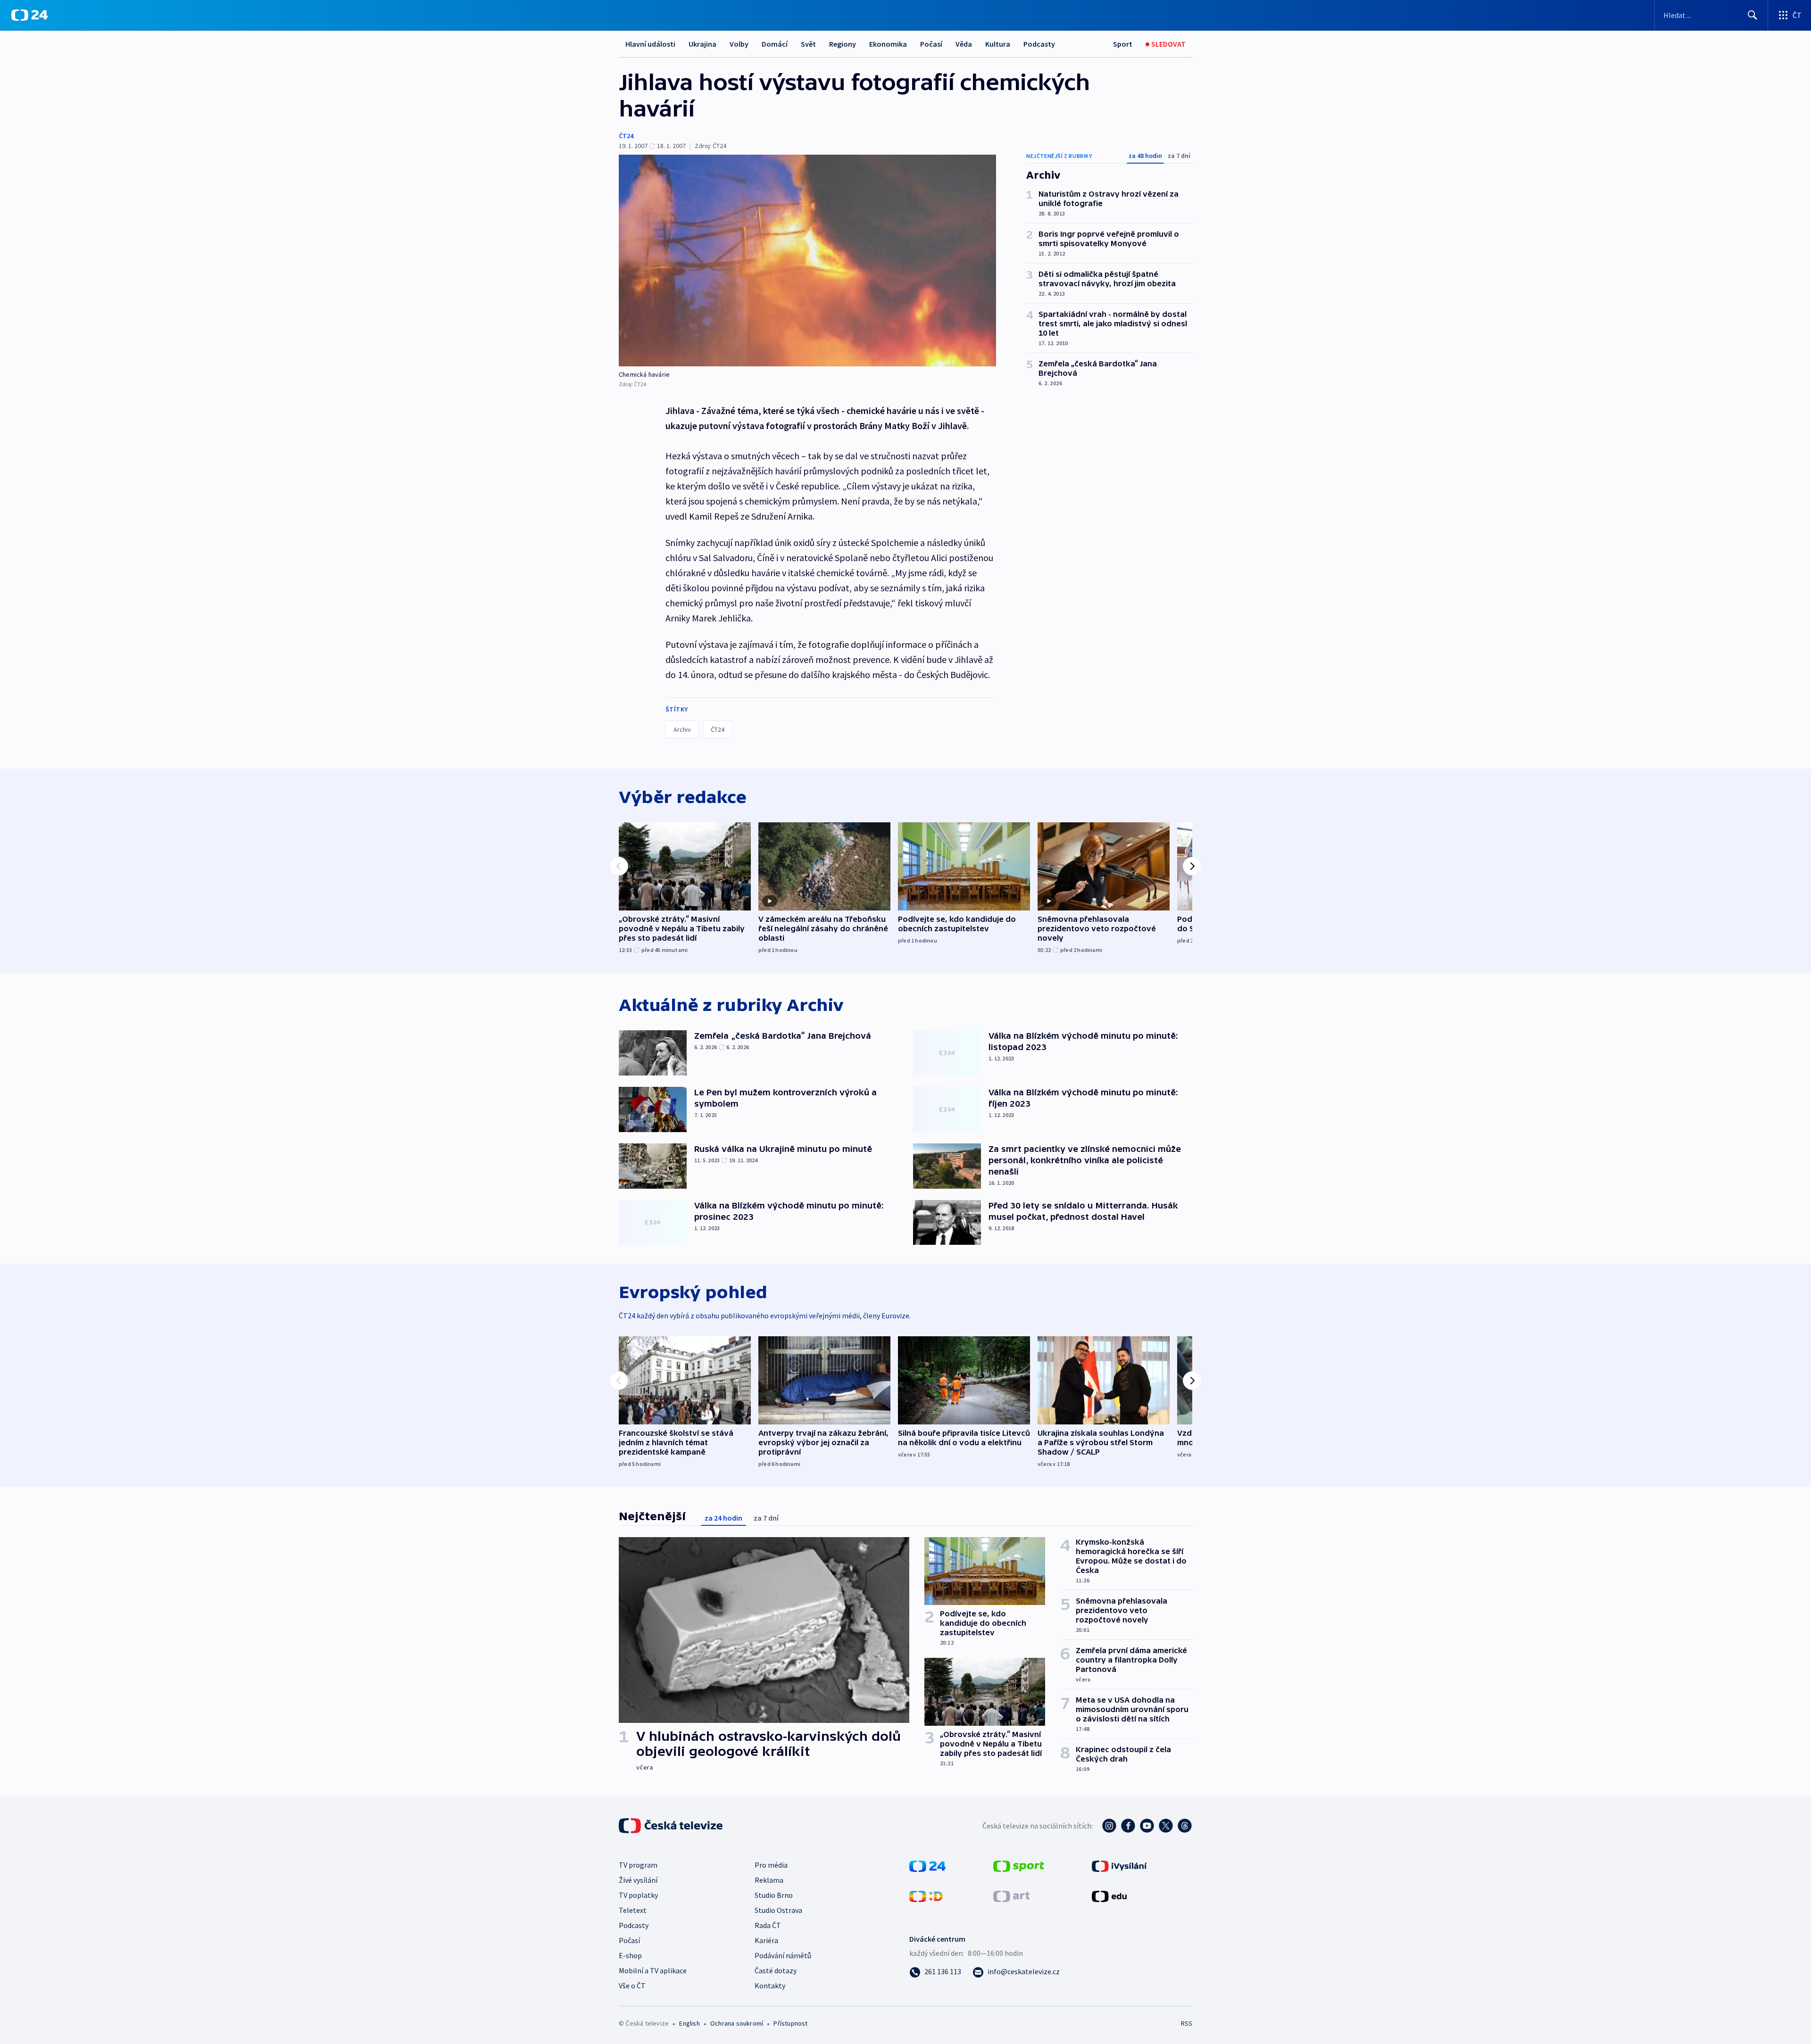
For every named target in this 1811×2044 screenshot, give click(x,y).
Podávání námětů (783, 1955)
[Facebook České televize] (1128, 1826)
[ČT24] (29, 15)
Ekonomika (888, 44)
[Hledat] (1753, 15)
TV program (638, 1865)
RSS (1187, 2023)
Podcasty (1039, 44)
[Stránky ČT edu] (1109, 1895)
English (689, 2023)
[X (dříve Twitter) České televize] (1166, 1826)
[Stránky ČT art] (1011, 1895)
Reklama (769, 1880)
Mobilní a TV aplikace (653, 1970)
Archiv (682, 729)
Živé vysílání (638, 1880)
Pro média (771, 1865)
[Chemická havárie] (807, 261)
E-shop (630, 1955)
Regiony (843, 44)
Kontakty (770, 1986)
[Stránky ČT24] (927, 1865)
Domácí (775, 44)
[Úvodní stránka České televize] (672, 1826)
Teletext (633, 1910)
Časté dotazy (776, 1970)
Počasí (931, 44)
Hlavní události (650, 44)
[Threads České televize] (1185, 1826)
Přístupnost (790, 2023)
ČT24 (626, 136)
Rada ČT (768, 1925)
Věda (964, 44)
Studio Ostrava (778, 1910)
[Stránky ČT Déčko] (926, 1895)
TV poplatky (638, 1895)
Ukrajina (702, 44)
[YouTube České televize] (1147, 1826)
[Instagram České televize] (1109, 1826)
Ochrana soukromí (737, 2023)
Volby (739, 44)
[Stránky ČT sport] (1019, 1865)
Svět (808, 44)
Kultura (998, 44)
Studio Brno (774, 1895)
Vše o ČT (632, 1986)
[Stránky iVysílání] (1119, 1865)
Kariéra (766, 1940)
